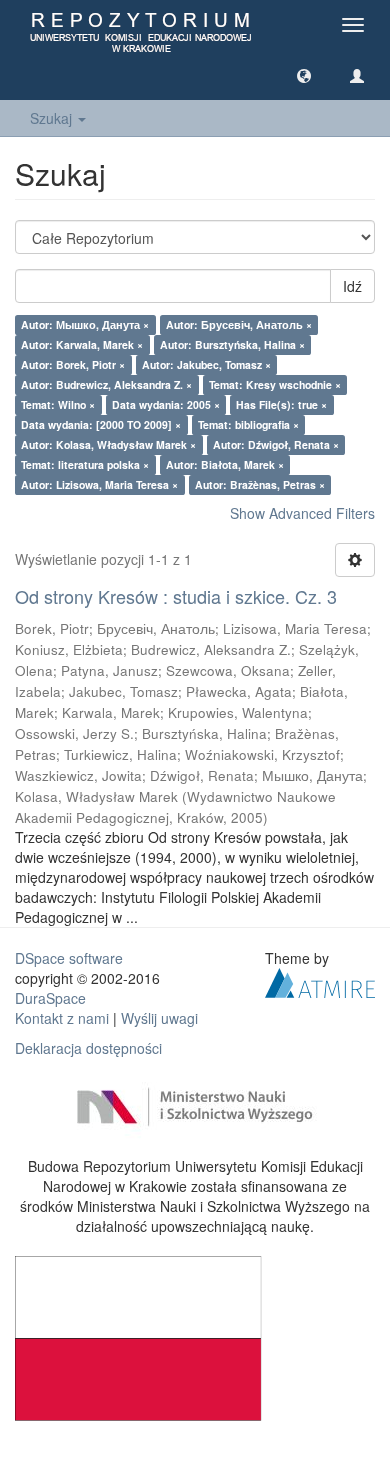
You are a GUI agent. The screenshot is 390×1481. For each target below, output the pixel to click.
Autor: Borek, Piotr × (73, 364)
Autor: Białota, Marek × (225, 464)
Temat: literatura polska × (85, 464)
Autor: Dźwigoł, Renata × (276, 444)
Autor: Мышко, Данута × (85, 324)
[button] (304, 75)
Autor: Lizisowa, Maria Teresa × (99, 484)
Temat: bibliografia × (248, 424)
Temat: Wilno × (58, 404)
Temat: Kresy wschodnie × (275, 384)
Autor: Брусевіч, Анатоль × (239, 324)
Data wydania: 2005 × (166, 404)
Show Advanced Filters (302, 513)
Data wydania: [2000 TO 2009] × (101, 424)
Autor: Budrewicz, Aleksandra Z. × (106, 384)
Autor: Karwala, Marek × (82, 344)
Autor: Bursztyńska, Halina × (232, 344)
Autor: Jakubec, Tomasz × (206, 364)
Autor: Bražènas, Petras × (260, 484)
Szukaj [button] (53, 118)
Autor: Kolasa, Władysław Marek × (108, 444)
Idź (352, 286)
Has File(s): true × (281, 404)
